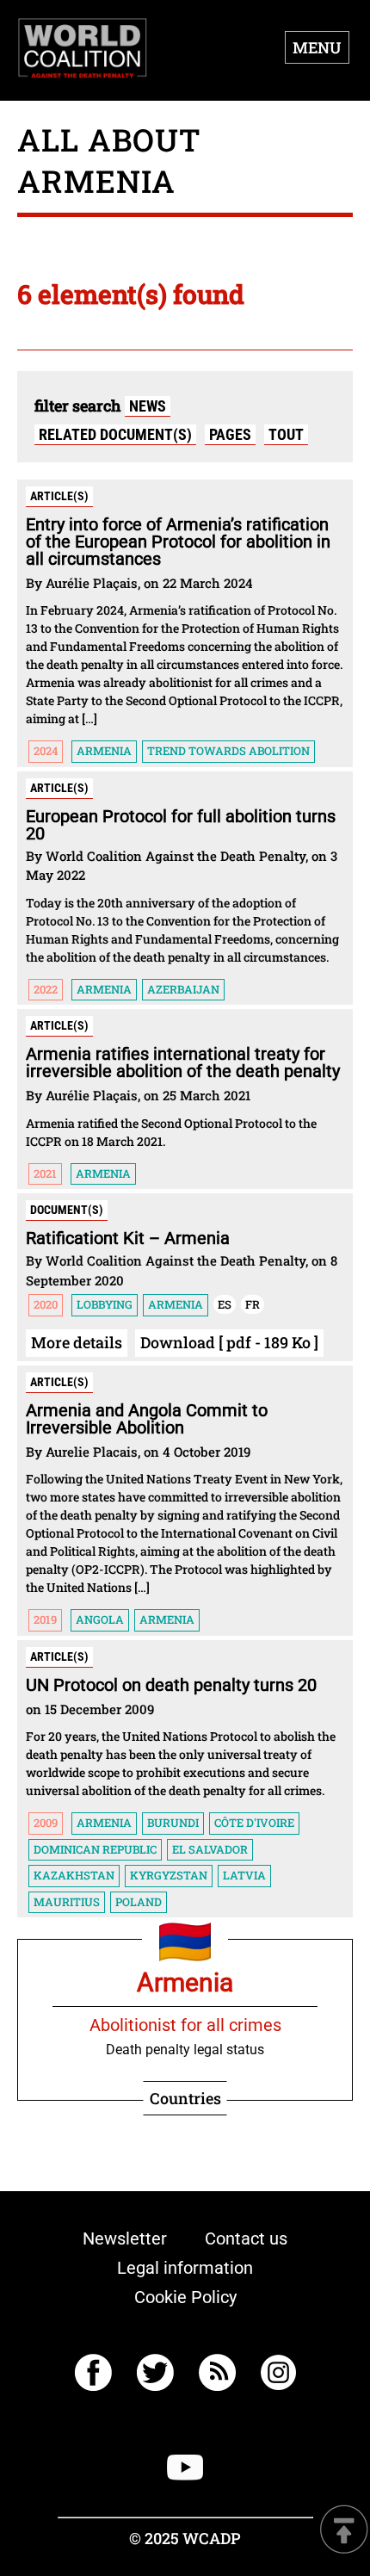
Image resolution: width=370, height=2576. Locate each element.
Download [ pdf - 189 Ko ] (229, 1342)
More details (77, 1342)
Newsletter (125, 2239)
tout (286, 434)
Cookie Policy (185, 2297)
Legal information (185, 2268)
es (225, 1304)
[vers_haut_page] (344, 2531)
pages (230, 434)
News (148, 406)
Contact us (246, 2239)
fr (253, 1304)
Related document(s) (115, 434)
